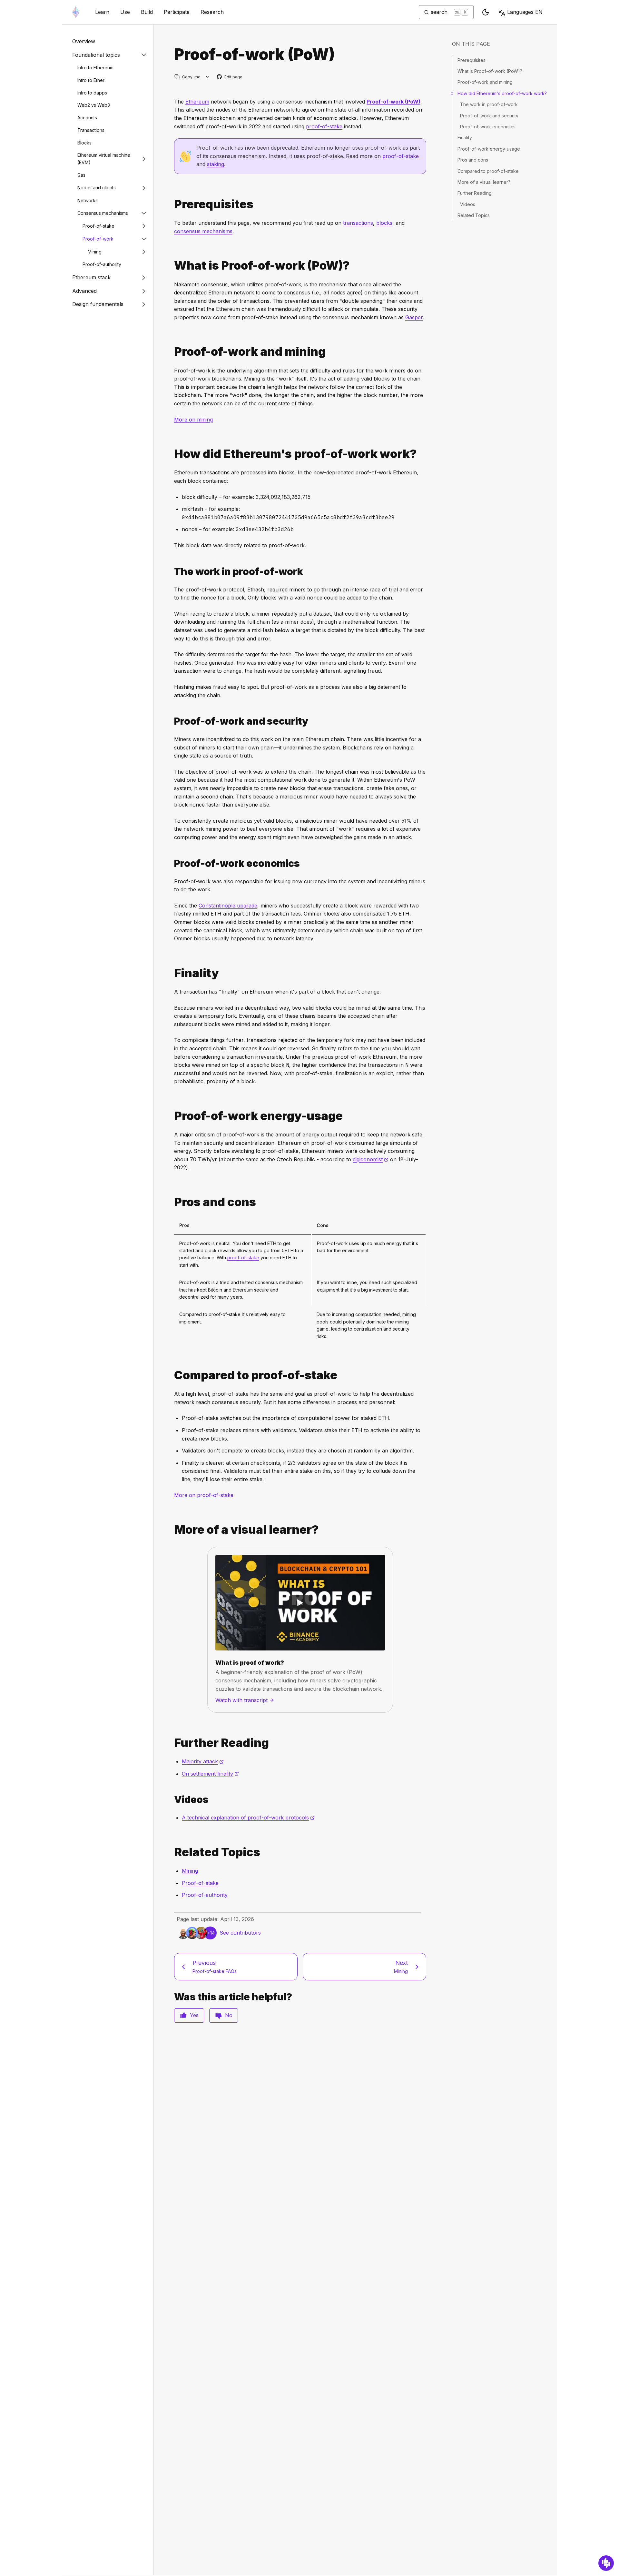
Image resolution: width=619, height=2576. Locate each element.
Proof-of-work (98, 239)
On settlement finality (210, 1774)
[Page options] (207, 77)
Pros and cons (473, 160)
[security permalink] (172, 721)
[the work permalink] (172, 572)
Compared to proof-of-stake (488, 171)
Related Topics (474, 215)
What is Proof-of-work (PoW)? (490, 71)
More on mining (193, 420)
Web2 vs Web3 (94, 105)
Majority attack (203, 1761)
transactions (358, 223)
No (229, 2015)
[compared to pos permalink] (172, 1375)
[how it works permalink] (172, 454)
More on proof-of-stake (204, 1495)
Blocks (84, 143)
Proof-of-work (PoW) (393, 102)
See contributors (240, 1933)
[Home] (76, 12)
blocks (384, 223)
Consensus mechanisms (103, 213)
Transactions (91, 130)
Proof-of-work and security (489, 116)
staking (216, 164)
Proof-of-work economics (488, 127)
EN (525, 12)
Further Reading (475, 193)
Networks (88, 200)
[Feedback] (606, 2563)
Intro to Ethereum (95, 68)
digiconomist (371, 1159)
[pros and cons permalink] (172, 1202)
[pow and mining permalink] (172, 352)
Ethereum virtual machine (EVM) (104, 159)
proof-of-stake (324, 126)
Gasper (414, 317)
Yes (194, 2015)
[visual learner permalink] (172, 1530)
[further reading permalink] (172, 1743)
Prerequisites (472, 60)
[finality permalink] (172, 973)
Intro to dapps (92, 93)
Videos (468, 204)
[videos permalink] (172, 1800)
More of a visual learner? (484, 182)
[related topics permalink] (172, 1852)
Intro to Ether (91, 80)
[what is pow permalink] (172, 266)
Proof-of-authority (102, 264)
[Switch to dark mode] (486, 12)
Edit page (230, 77)
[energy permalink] (172, 1116)
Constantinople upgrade (228, 906)
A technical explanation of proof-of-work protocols (248, 1818)
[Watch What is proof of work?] (300, 1603)
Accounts (87, 118)
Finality (465, 138)
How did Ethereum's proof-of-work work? (502, 93)
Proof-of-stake (98, 226)
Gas (81, 175)
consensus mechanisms (203, 231)
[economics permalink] (172, 863)
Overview (84, 41)
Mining (95, 252)
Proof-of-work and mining (485, 82)
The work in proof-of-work (489, 104)
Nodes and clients (97, 188)
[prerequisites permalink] (172, 204)
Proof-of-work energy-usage (489, 149)
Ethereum (197, 102)
